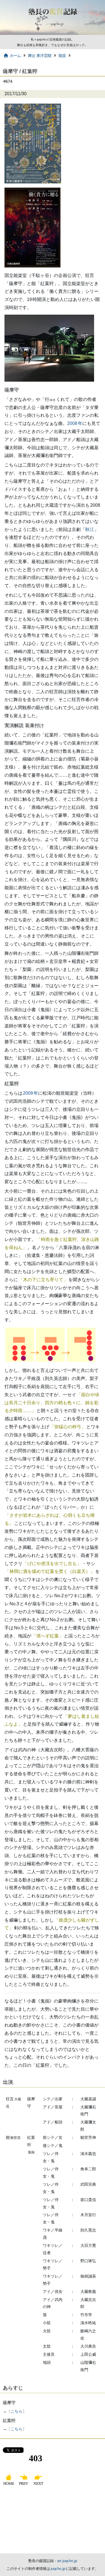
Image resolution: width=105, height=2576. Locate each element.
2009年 (31, 1093)
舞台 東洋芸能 (40, 56)
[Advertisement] (53, 2521)
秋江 (90, 529)
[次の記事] (39, 2485)
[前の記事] (24, 2485)
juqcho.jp (58, 2569)
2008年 (75, 423)
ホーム (15, 56)
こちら (17, 2411)
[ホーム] (9, 2485)
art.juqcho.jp (67, 2561)
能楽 (62, 56)
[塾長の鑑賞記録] (53, 34)
